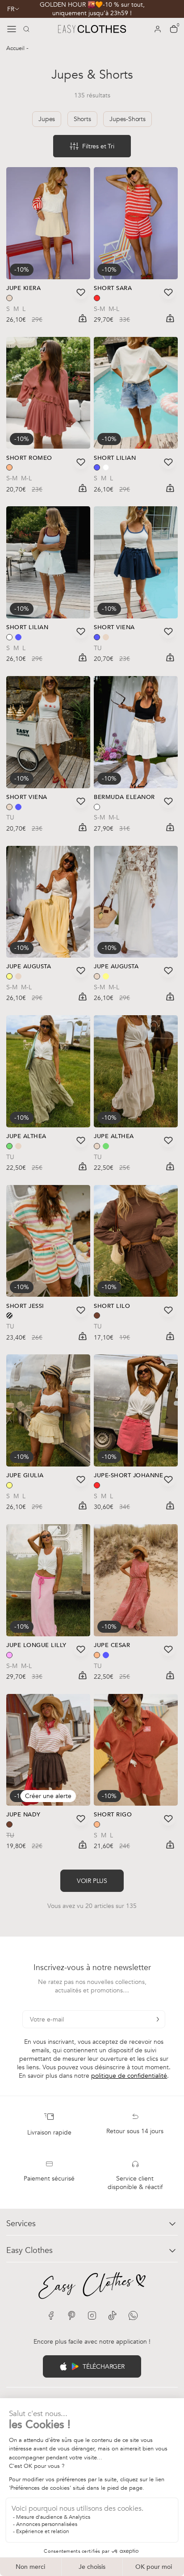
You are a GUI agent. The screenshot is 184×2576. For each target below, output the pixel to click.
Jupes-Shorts (128, 119)
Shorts (82, 119)
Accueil (16, 48)
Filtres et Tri (98, 146)
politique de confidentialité (129, 2076)
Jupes (47, 119)
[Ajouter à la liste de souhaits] (81, 292)
